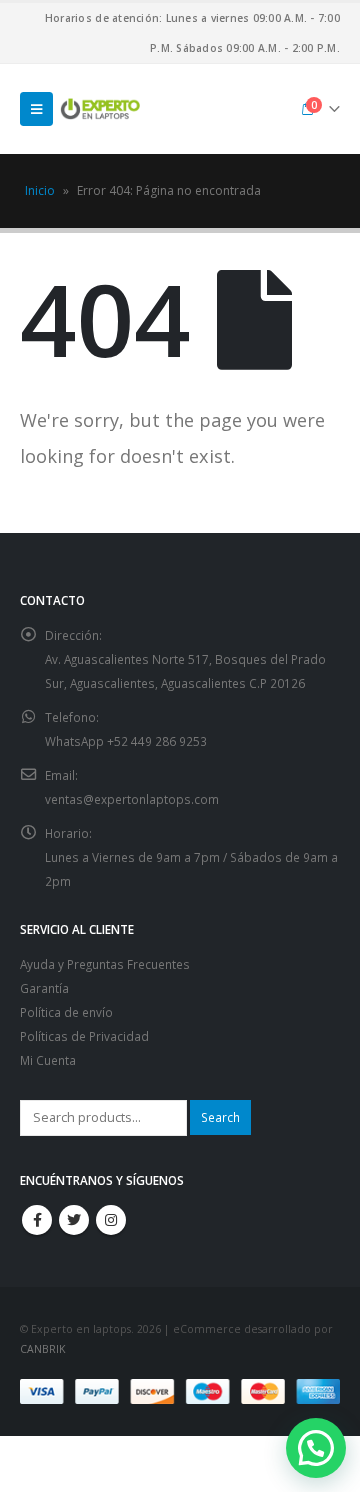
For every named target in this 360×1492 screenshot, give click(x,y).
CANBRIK (42, 1349)
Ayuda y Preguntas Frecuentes (105, 964)
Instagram (111, 1220)
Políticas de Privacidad (84, 1036)
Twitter (74, 1220)
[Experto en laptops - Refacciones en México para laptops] (100, 109)
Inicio (40, 190)
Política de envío (66, 1012)
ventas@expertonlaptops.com (132, 799)
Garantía (44, 988)
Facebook (37, 1220)
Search (220, 1117)
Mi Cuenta (48, 1060)
